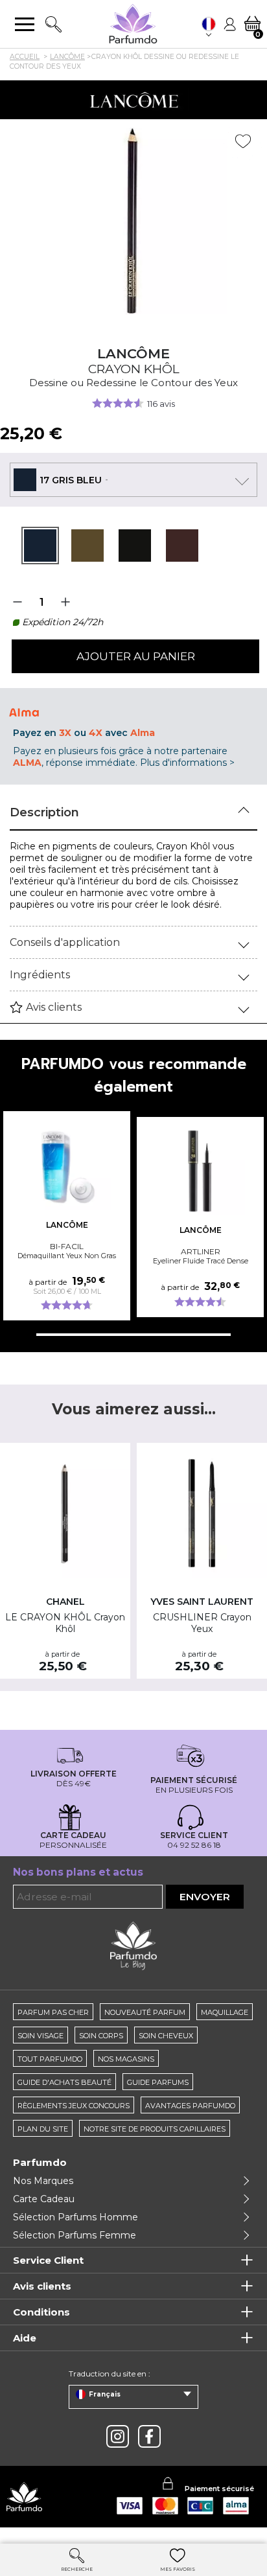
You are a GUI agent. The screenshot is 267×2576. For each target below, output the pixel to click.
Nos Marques (43, 2181)
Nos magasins (126, 2059)
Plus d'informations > (187, 763)
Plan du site (43, 2129)
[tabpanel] (40, 546)
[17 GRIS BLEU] (40, 546)
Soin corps (101, 2036)
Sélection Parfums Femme (75, 2235)
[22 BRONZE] (87, 546)
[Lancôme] (133, 100)
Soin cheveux (166, 2036)
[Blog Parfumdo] (133, 1945)
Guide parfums (158, 2082)
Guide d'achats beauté (64, 2082)
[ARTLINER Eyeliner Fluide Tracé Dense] (200, 1171)
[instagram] (118, 2436)
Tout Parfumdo (50, 2059)
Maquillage (225, 2012)
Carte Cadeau (44, 2199)
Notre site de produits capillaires (155, 2129)
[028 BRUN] (182, 546)
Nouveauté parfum (145, 2012)
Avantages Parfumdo (190, 2106)
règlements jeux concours (74, 2106)
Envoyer (205, 1897)
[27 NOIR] (135, 546)
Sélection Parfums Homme (75, 2217)
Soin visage (41, 2036)
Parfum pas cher (53, 2012)
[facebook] (149, 2436)
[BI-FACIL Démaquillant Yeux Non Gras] (67, 1165)
